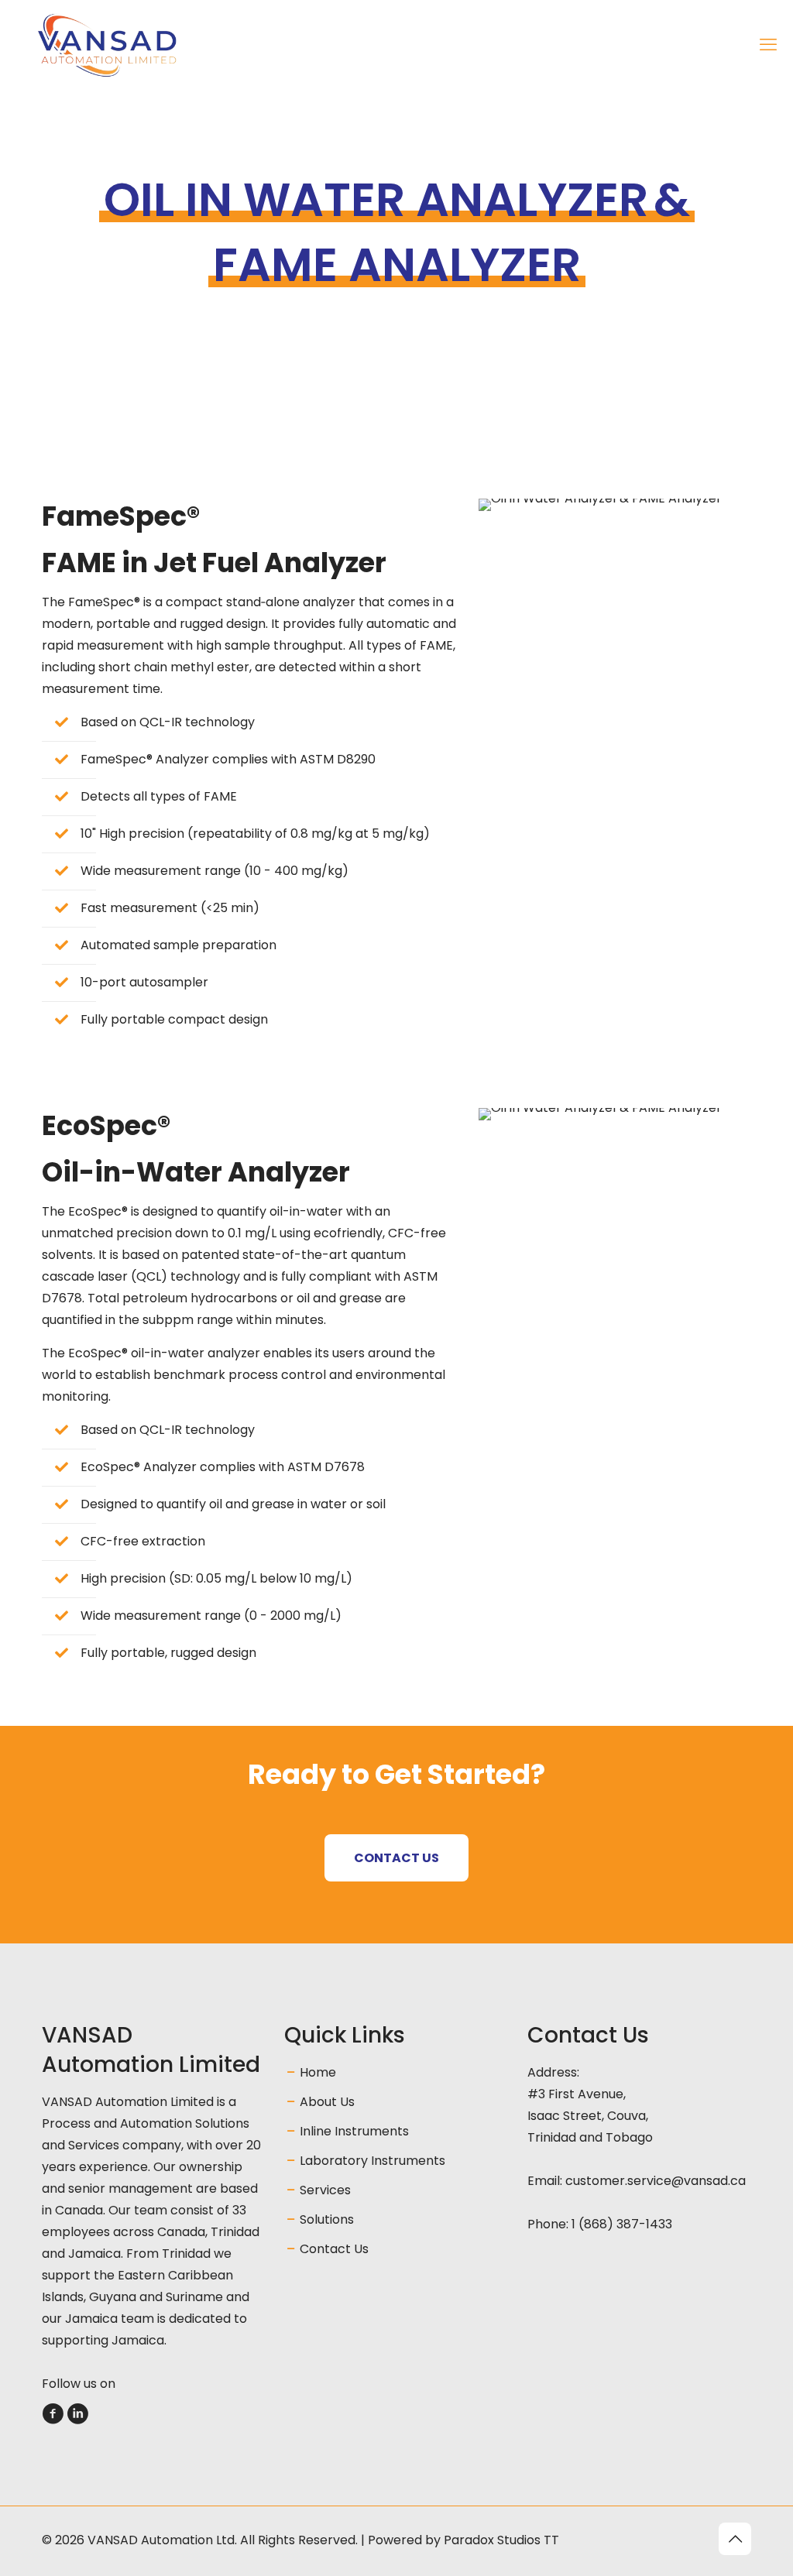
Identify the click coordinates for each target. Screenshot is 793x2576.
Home (318, 2072)
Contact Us (334, 2249)
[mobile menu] (768, 45)
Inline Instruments (354, 2131)
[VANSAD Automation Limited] (143, 45)
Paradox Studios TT (501, 2540)
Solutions (327, 2219)
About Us (327, 2102)
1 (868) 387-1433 (622, 2224)
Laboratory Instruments (372, 2161)
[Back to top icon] (735, 2539)
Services (325, 2190)
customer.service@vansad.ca (656, 2181)
